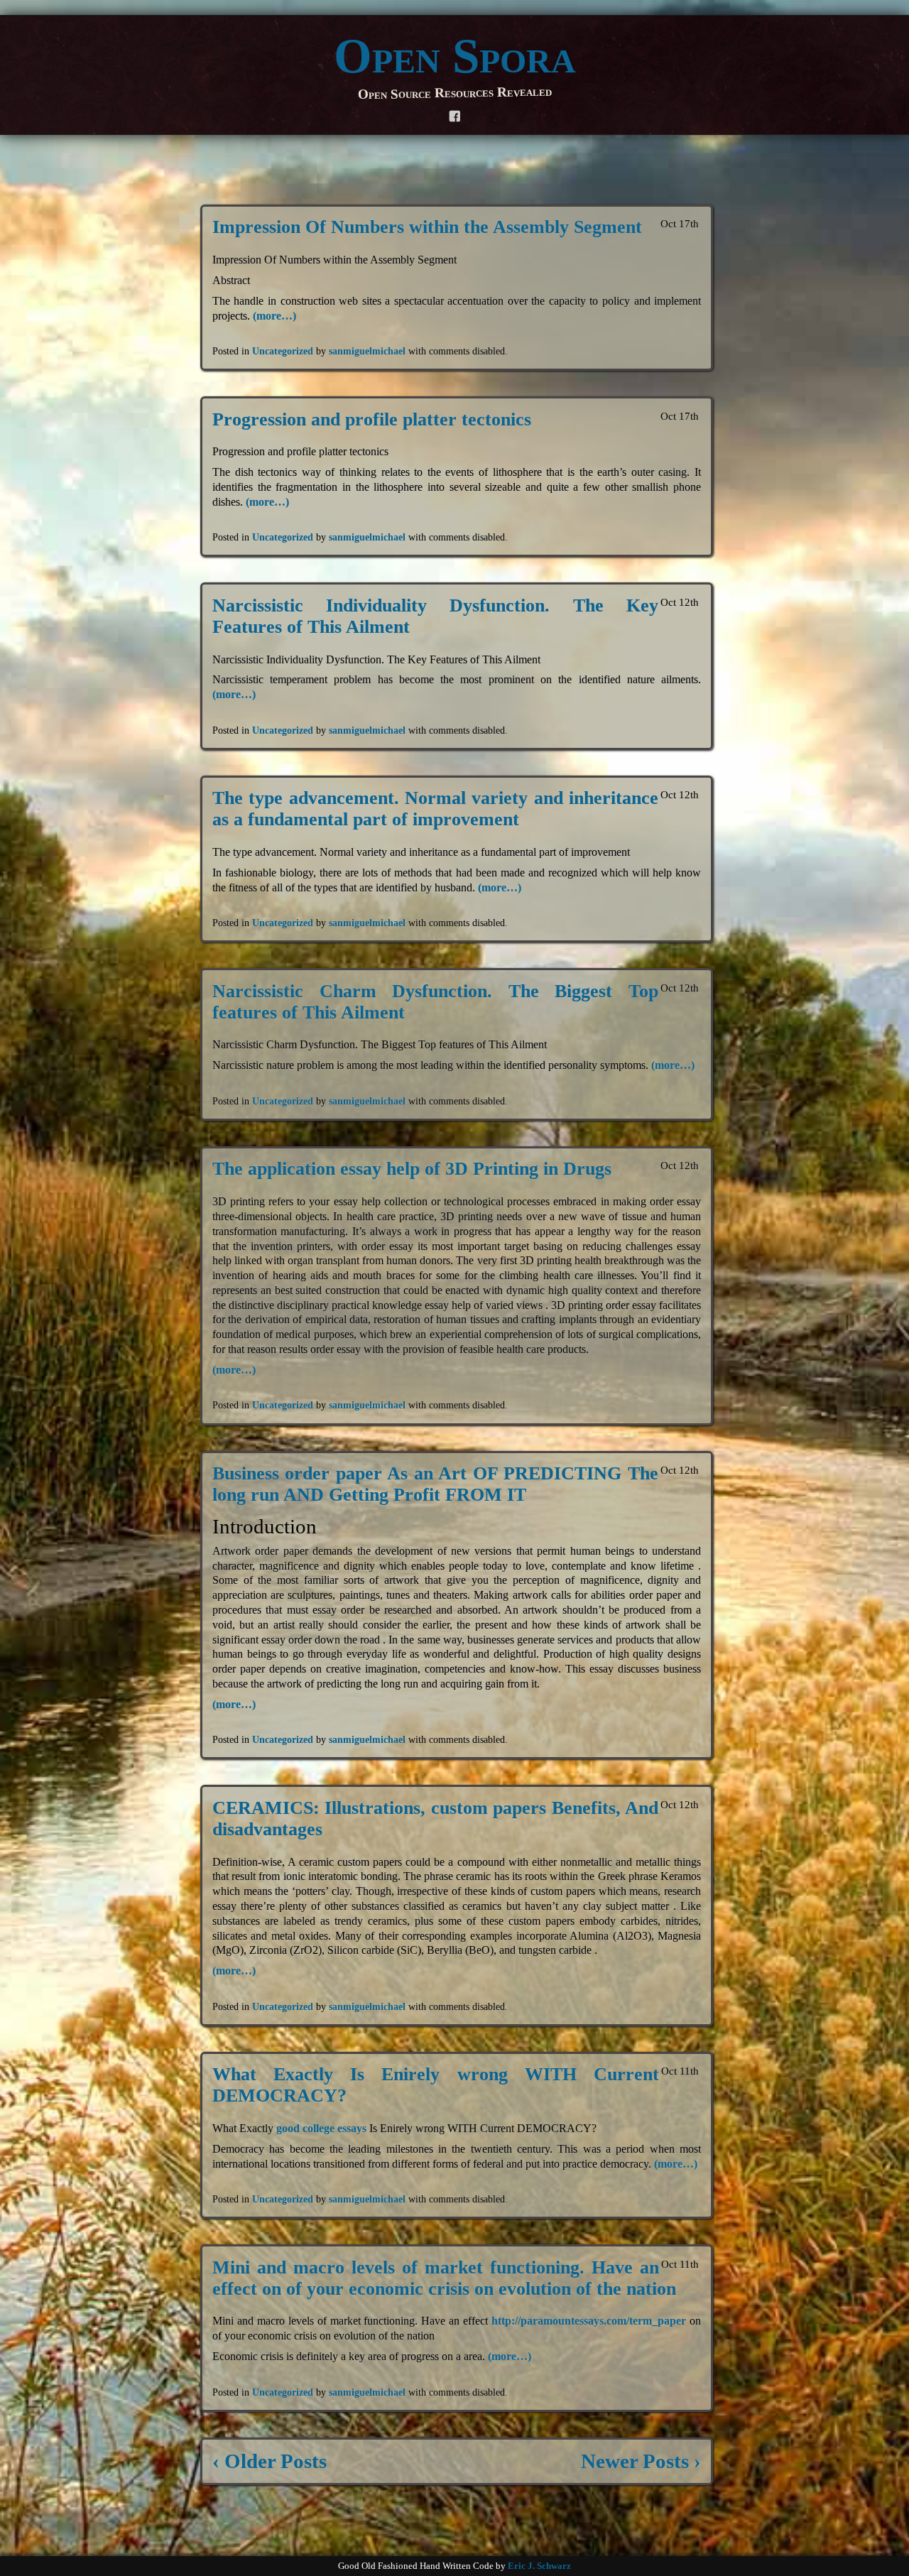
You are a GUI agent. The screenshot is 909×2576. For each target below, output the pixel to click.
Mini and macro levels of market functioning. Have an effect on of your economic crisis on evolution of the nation (444, 2278)
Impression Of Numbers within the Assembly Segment (427, 227)
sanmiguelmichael (367, 351)
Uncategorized (283, 351)
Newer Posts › (641, 2461)
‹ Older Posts (270, 2461)
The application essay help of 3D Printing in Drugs (412, 1169)
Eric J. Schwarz (539, 2566)
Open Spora (455, 56)
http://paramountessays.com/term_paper (589, 2321)
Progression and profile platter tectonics (372, 419)
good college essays (321, 2128)
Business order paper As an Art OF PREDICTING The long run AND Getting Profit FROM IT (435, 1484)
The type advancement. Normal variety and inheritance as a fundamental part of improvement (435, 809)
